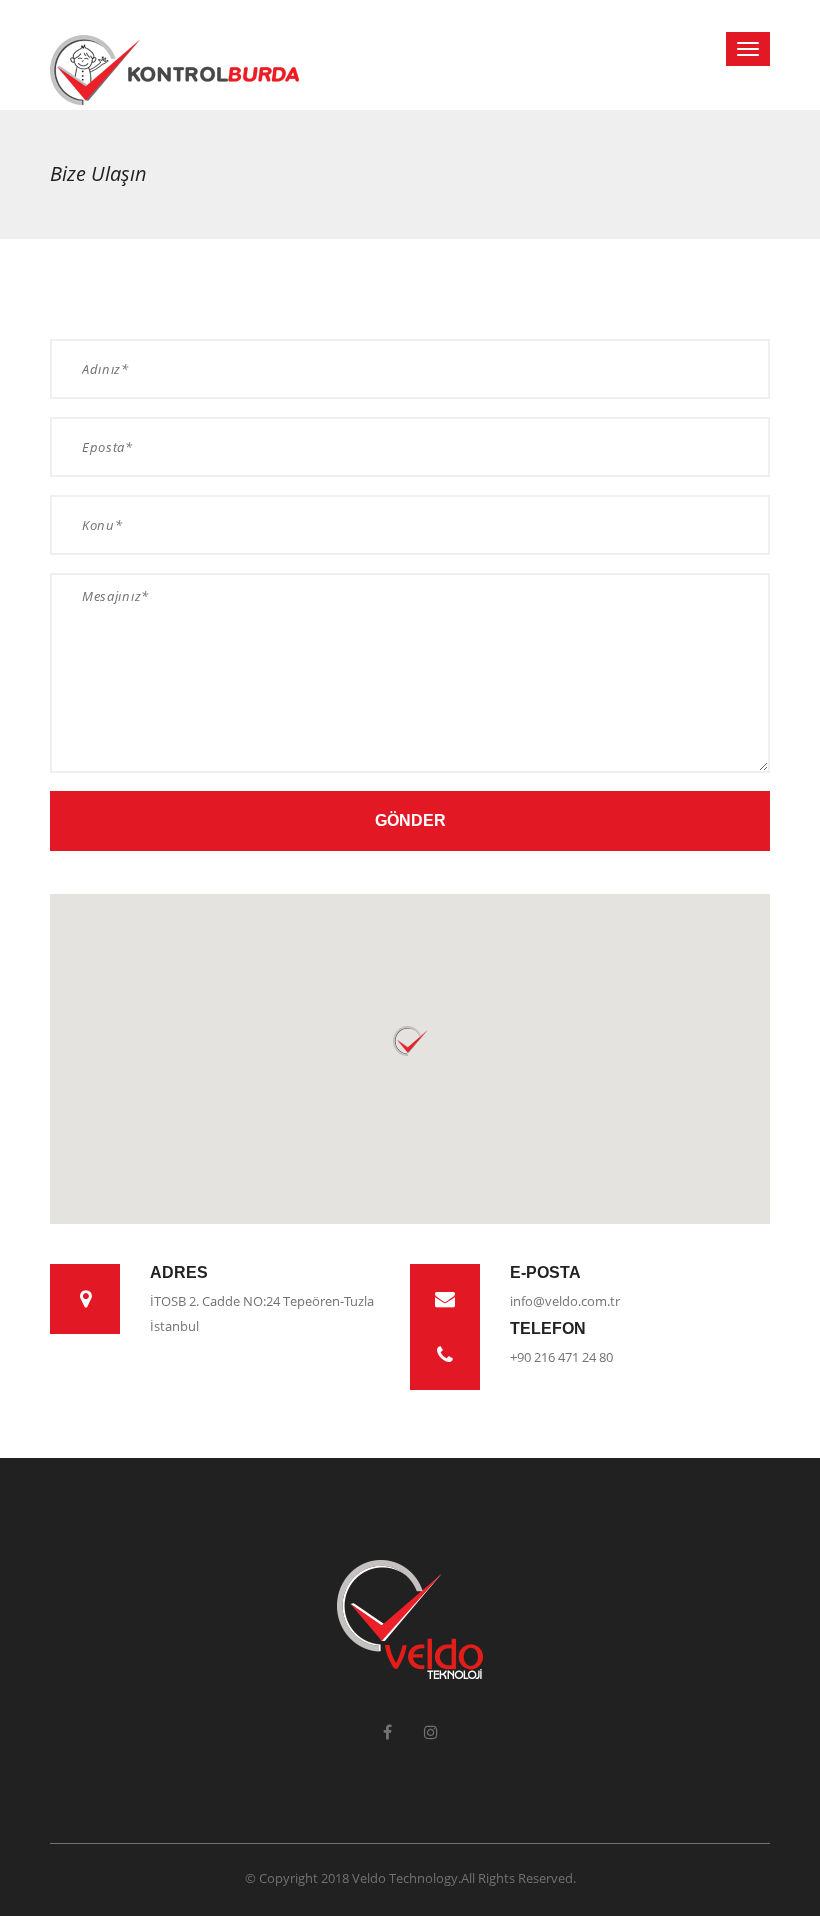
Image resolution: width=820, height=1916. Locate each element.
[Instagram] (431, 1732)
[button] (410, 1041)
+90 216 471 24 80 (561, 1357)
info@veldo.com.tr (565, 1301)
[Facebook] (387, 1732)
